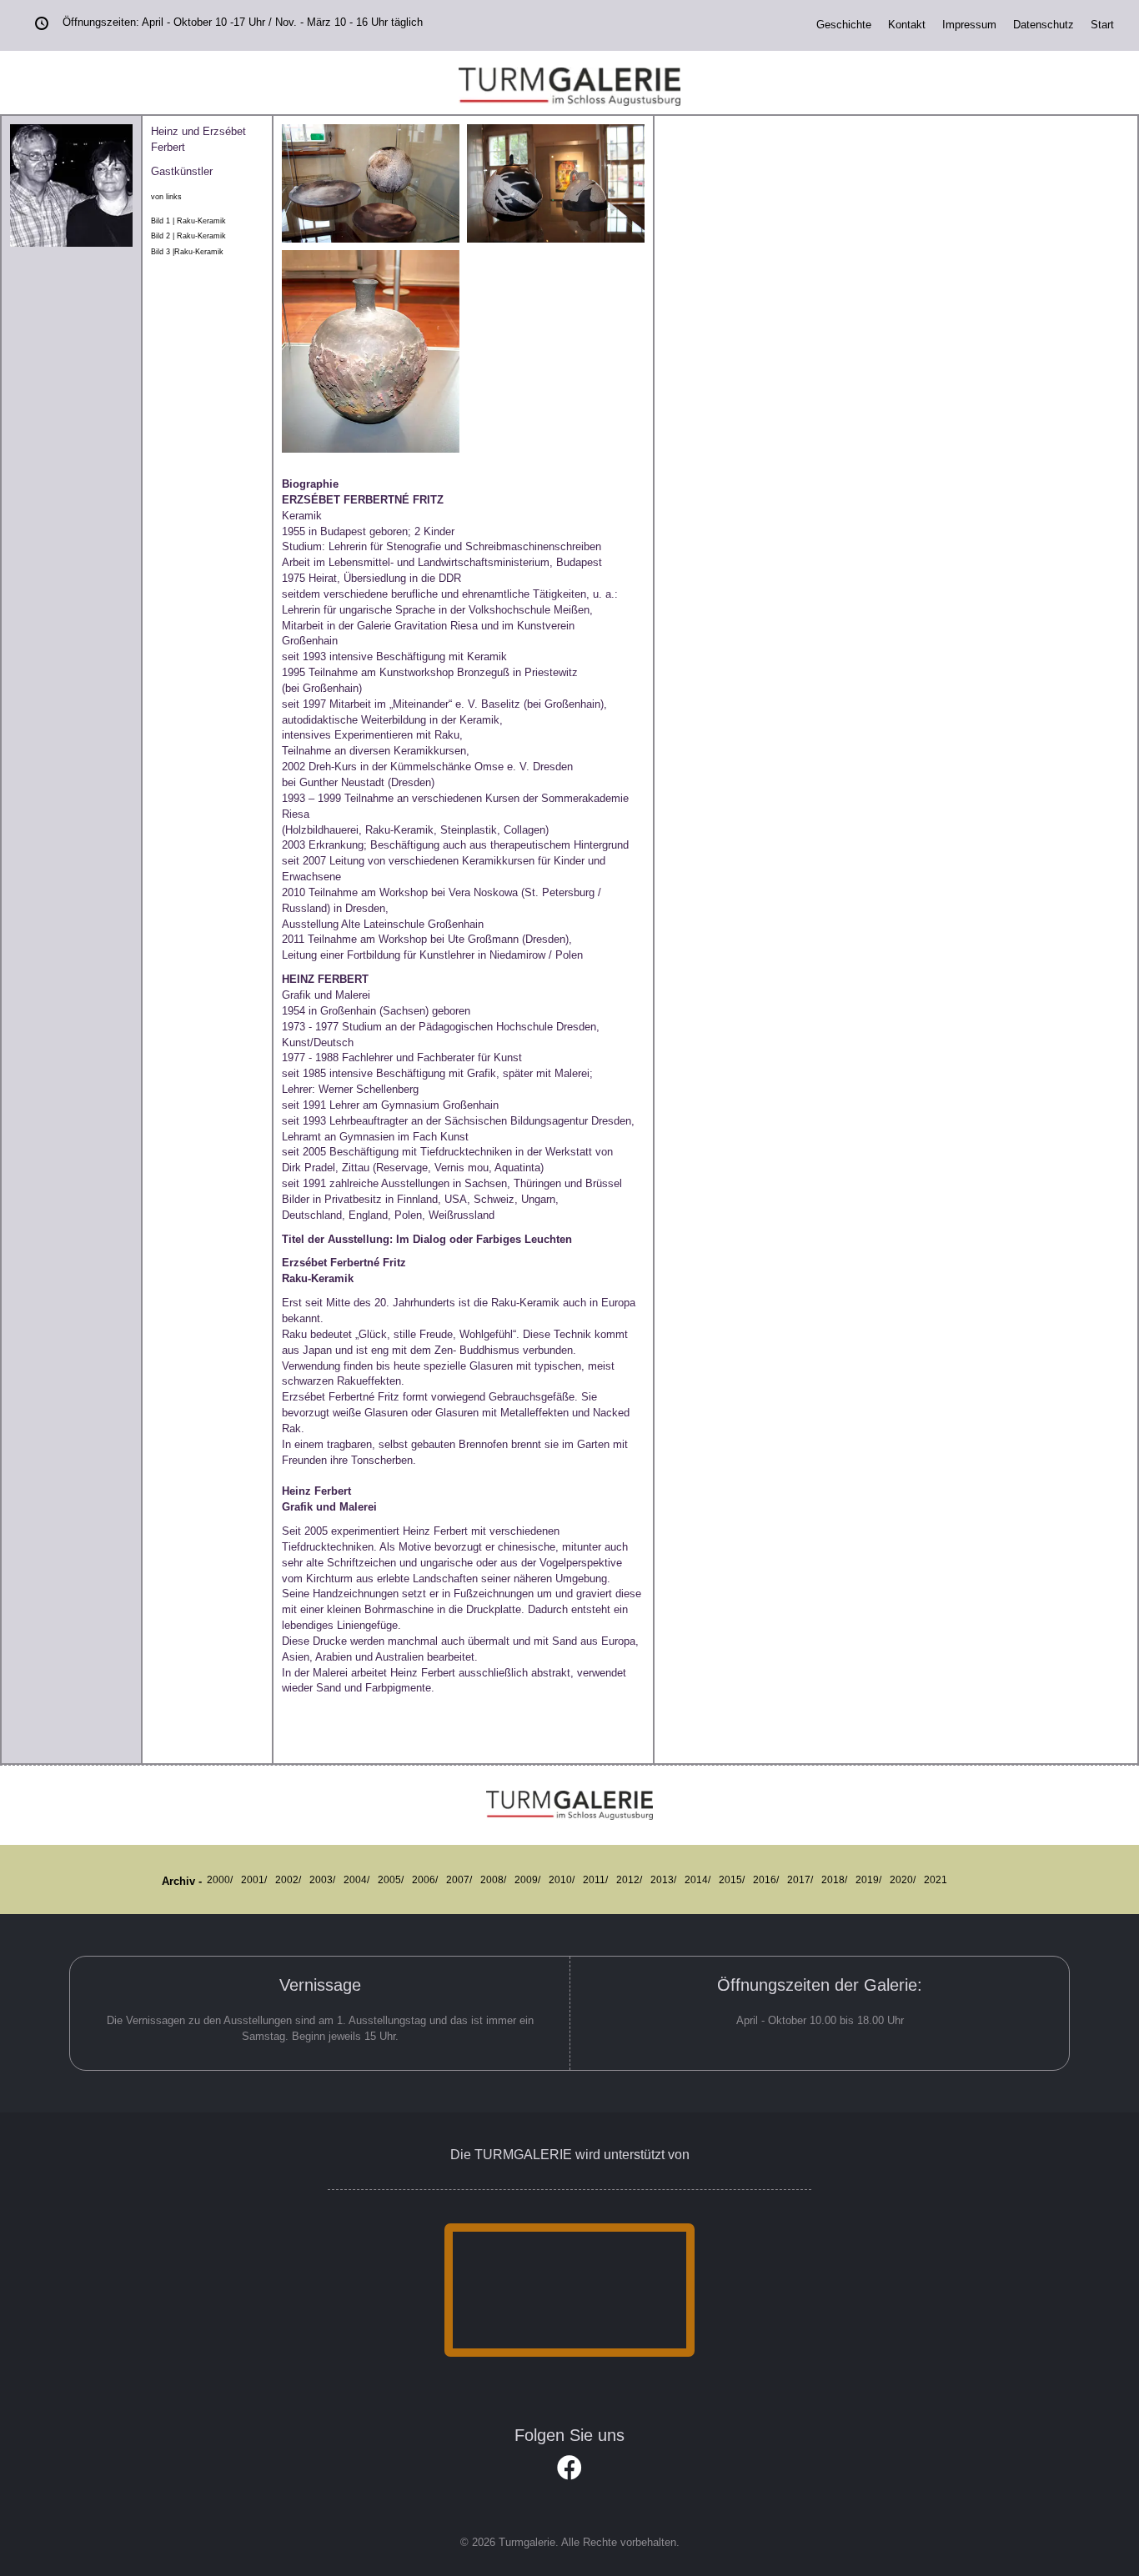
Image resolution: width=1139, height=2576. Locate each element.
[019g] (371, 351)
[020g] (556, 183)
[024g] (371, 183)
